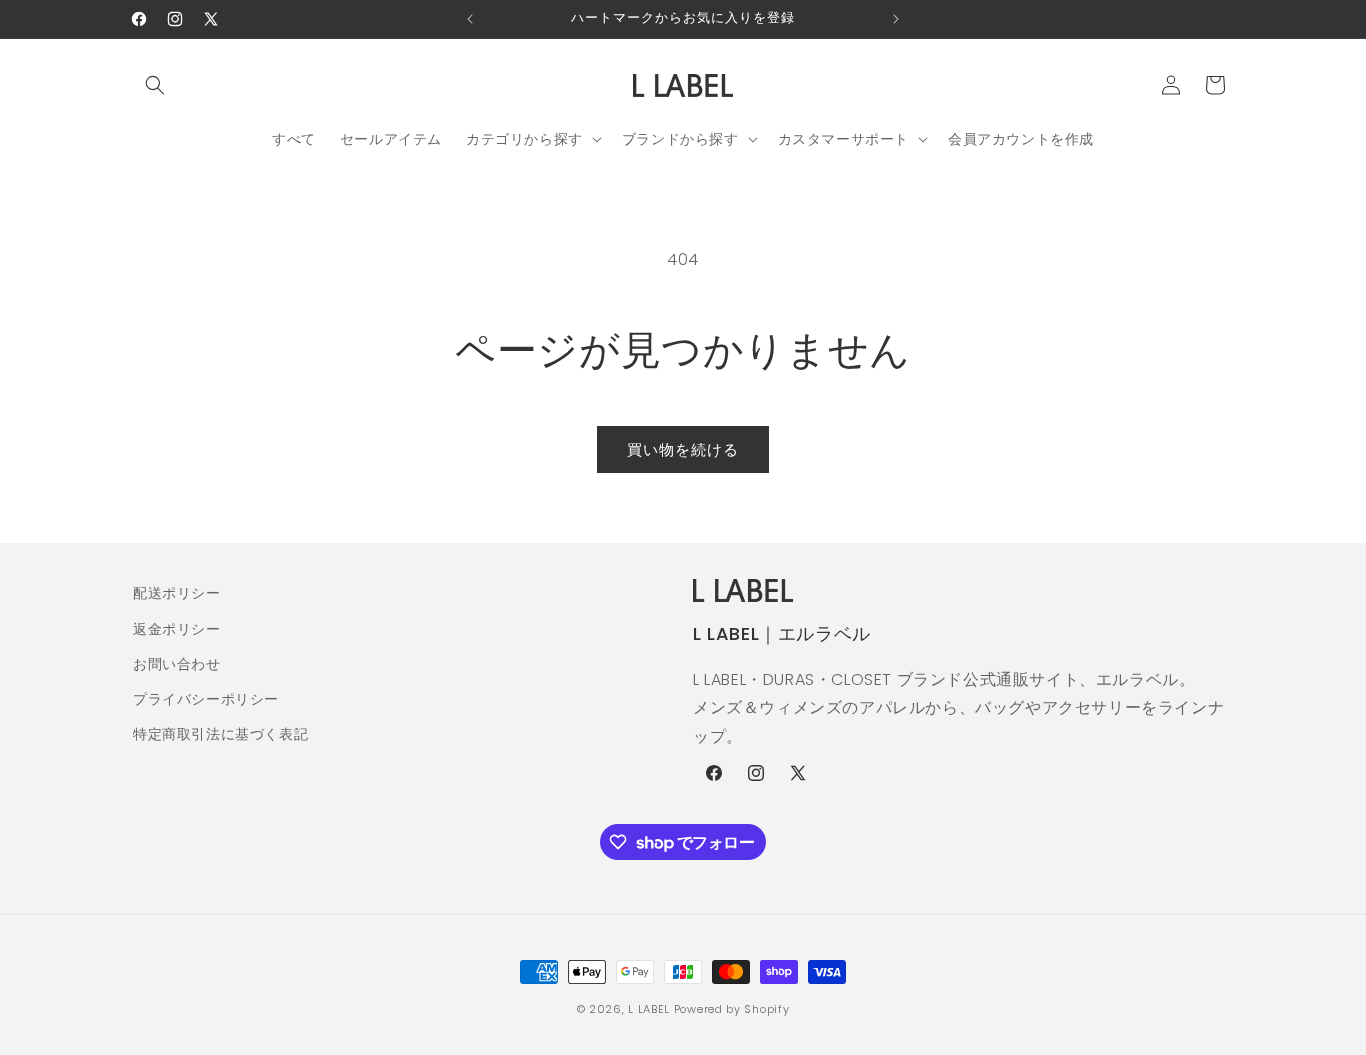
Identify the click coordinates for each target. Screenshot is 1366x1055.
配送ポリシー (177, 593)
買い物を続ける (683, 449)
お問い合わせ (177, 664)
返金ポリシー (177, 629)
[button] (155, 85)
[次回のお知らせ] (896, 19)
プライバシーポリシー (206, 699)
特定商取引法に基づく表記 (220, 734)
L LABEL (649, 1009)
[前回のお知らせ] (470, 19)
